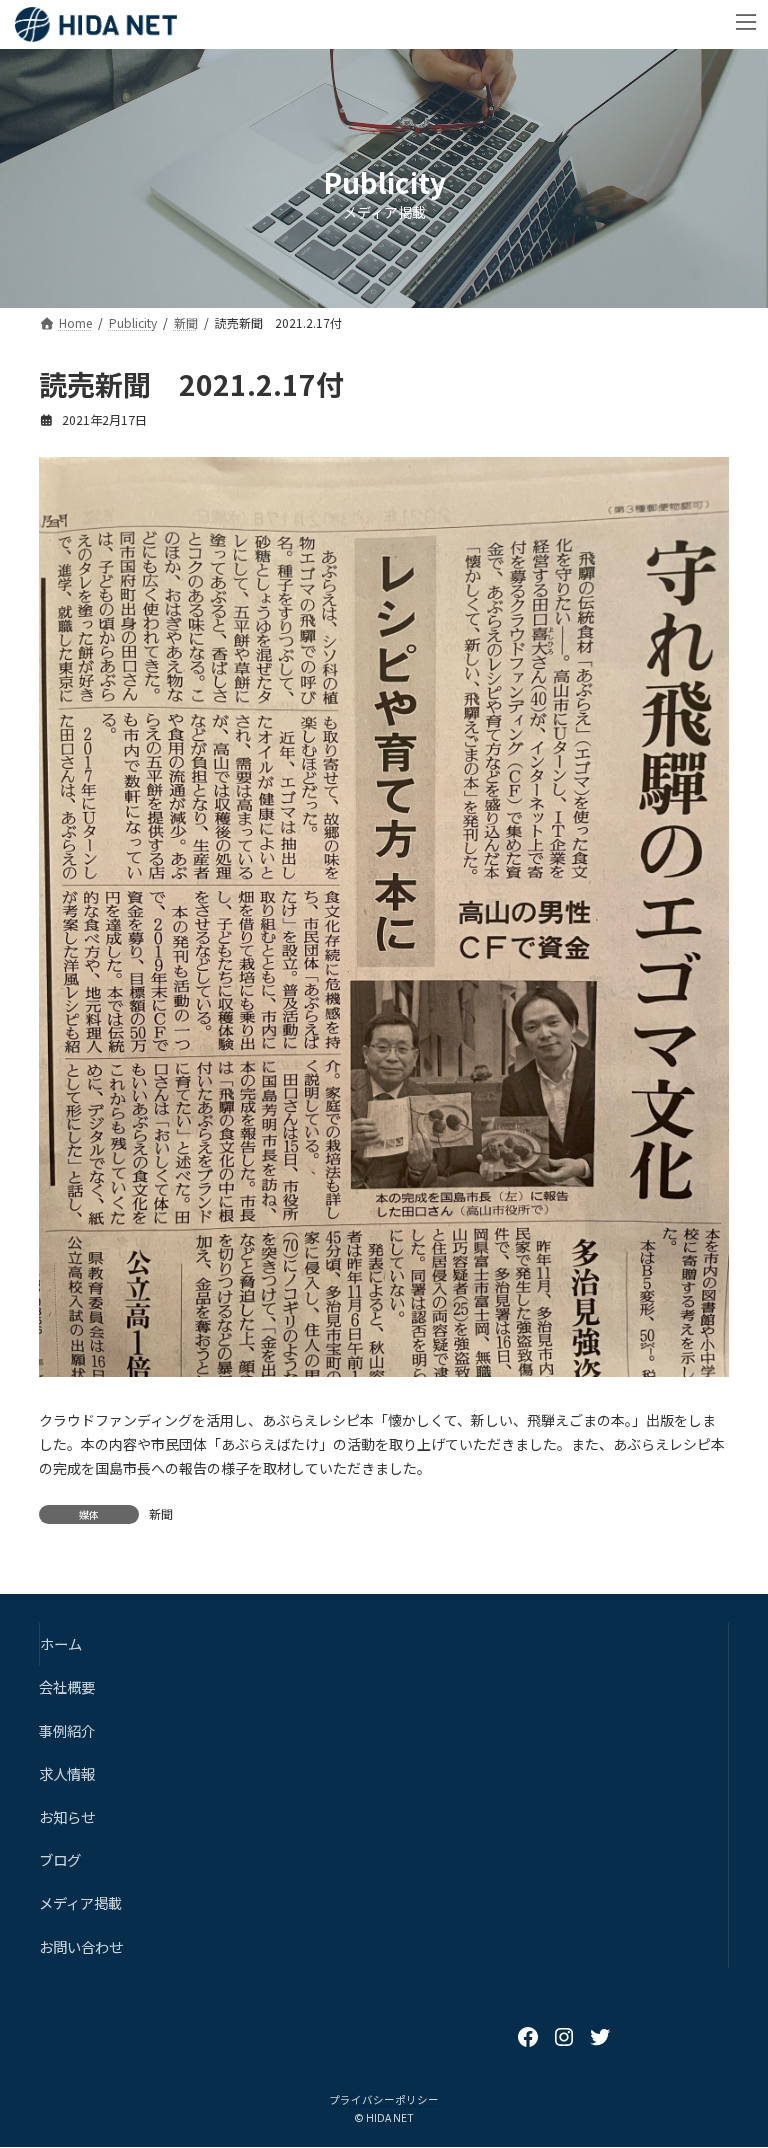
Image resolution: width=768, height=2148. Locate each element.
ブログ (60, 1860)
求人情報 (67, 1773)
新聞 (161, 1513)
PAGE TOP (731, 2065)
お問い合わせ (81, 1946)
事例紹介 (67, 1730)
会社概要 (67, 1687)
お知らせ (67, 1816)
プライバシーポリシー (384, 2099)
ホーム (61, 1644)
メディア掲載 (80, 1903)
